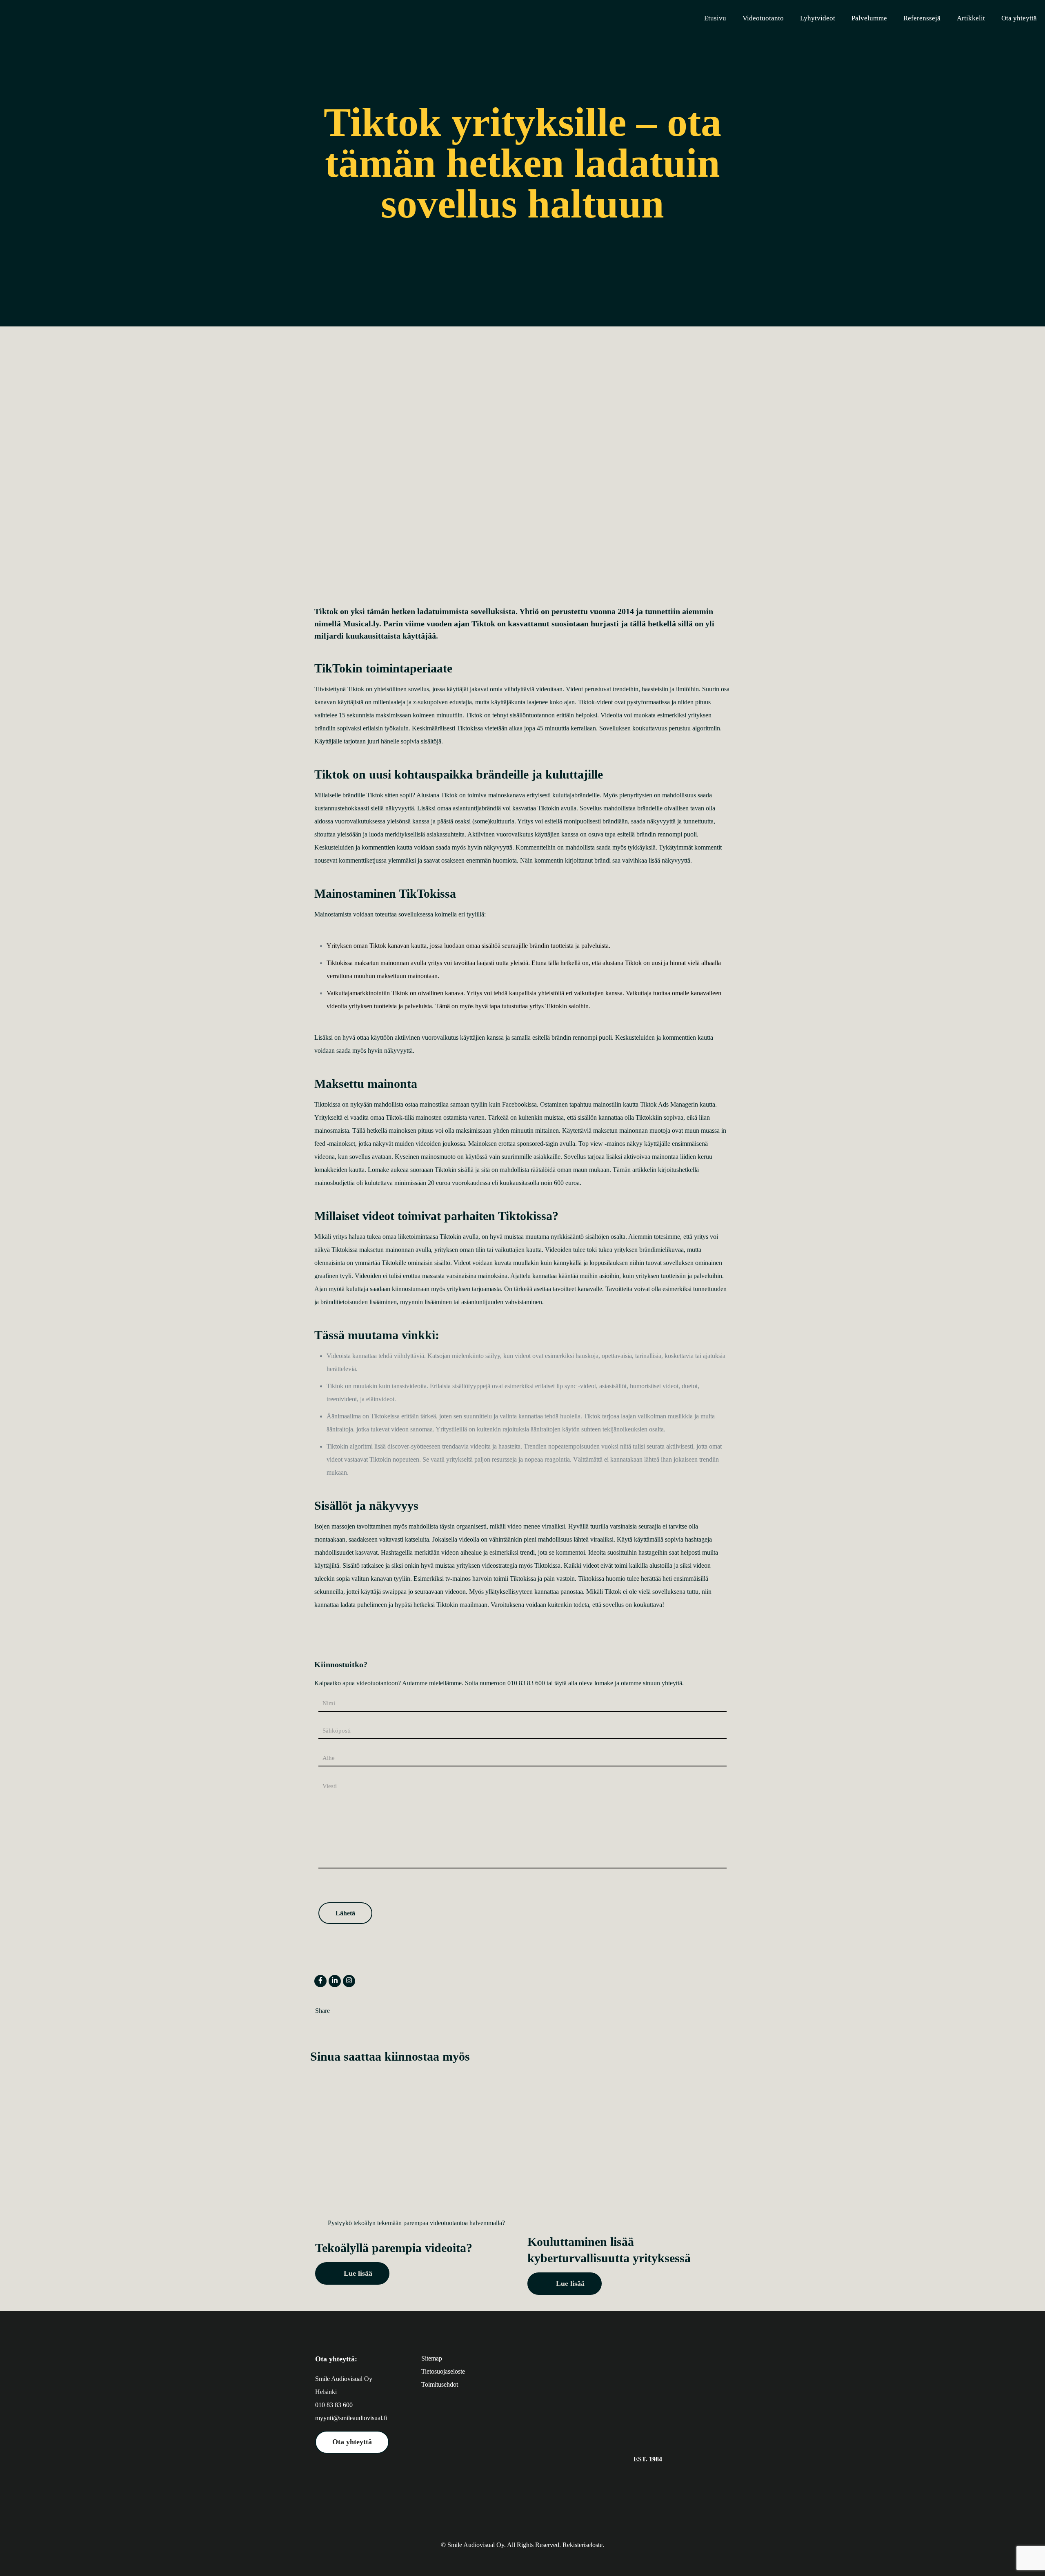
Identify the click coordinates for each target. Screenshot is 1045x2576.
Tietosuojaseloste (443, 2371)
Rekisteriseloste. (583, 2545)
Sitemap (432, 2358)
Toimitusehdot (440, 2384)
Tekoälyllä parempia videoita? (394, 2248)
